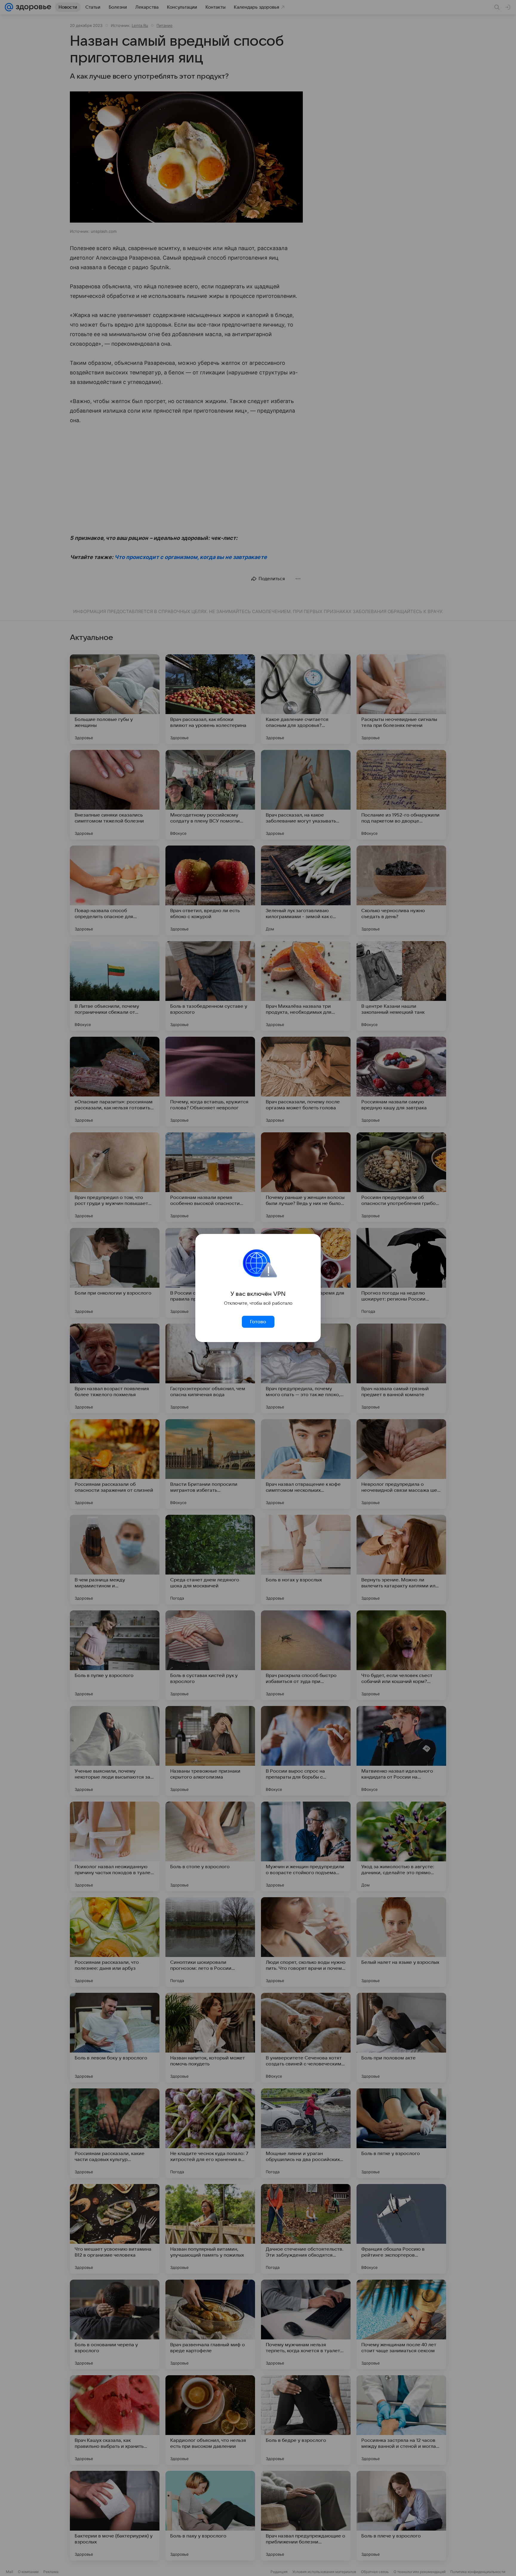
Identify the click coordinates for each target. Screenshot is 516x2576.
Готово (258, 1322)
